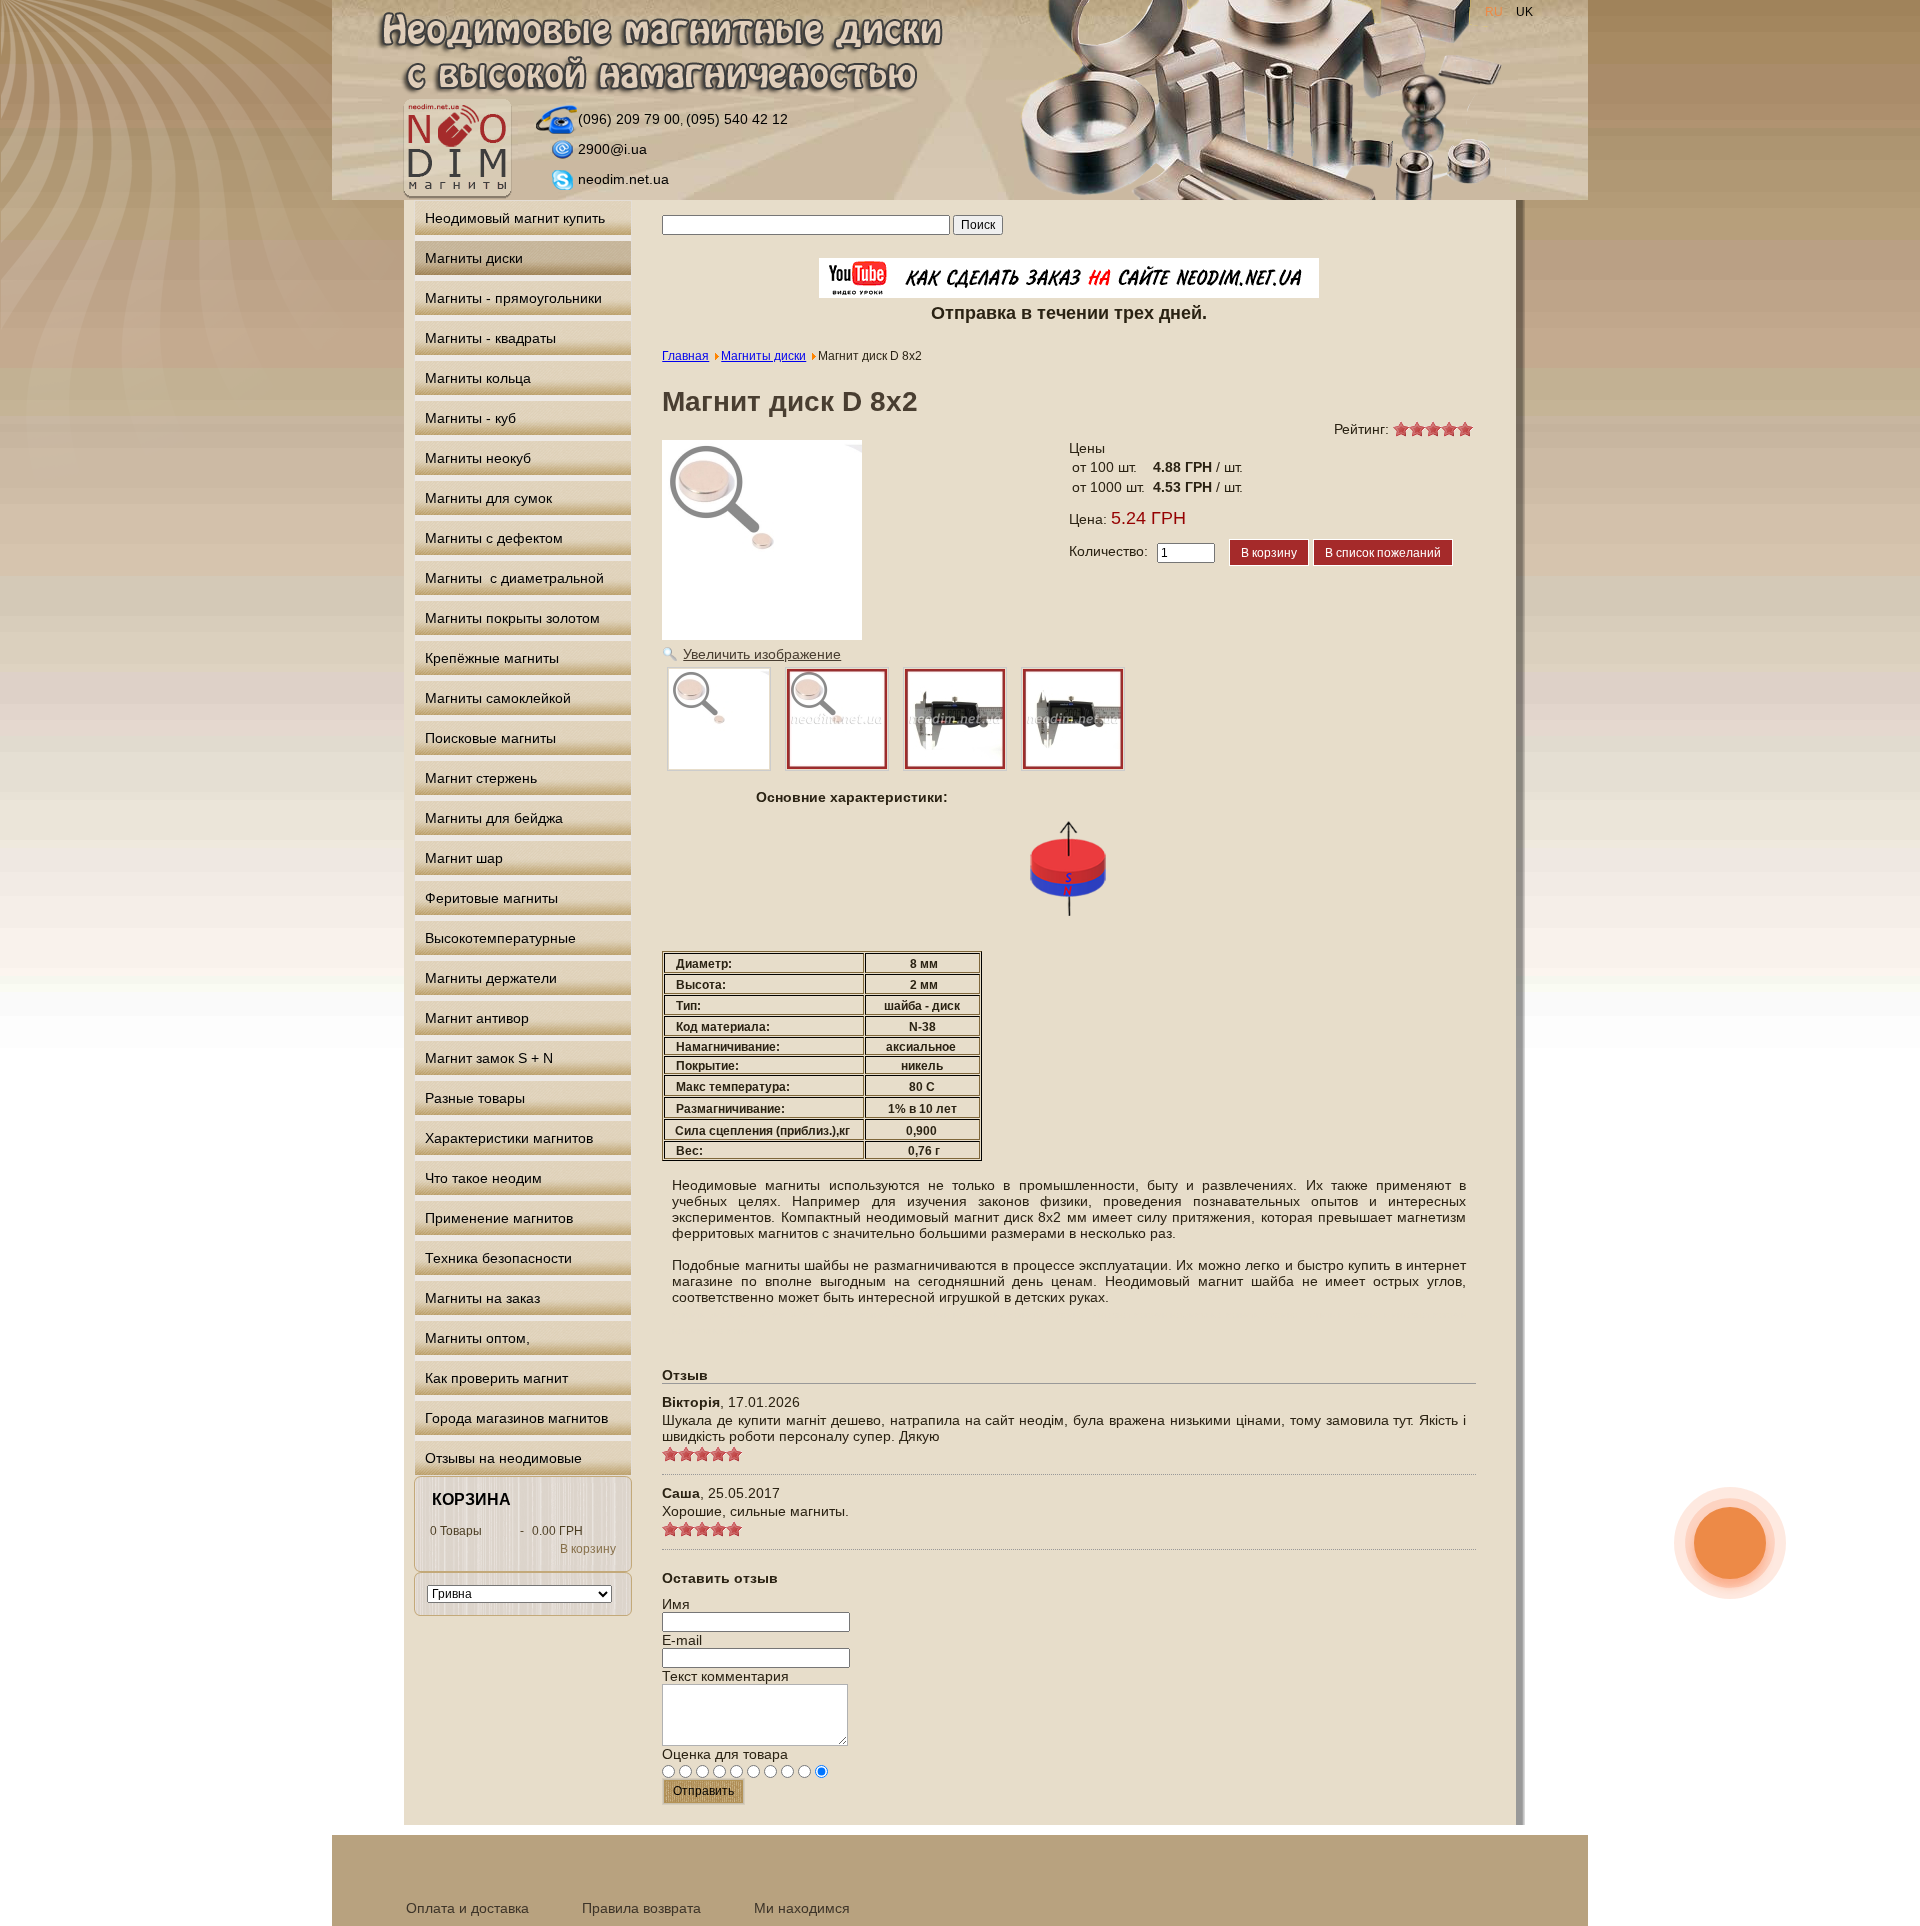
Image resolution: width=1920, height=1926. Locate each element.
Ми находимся (802, 1908)
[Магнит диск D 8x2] (719, 719)
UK (1524, 12)
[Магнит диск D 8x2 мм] (837, 719)
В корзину (588, 1549)
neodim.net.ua (623, 179)
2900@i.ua (612, 149)
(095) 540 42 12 (737, 119)
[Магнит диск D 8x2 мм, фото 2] (1073, 719)
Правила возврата (641, 1908)
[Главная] (659, 53)
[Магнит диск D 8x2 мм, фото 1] (955, 719)
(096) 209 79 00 (629, 119)
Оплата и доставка (467, 1908)
